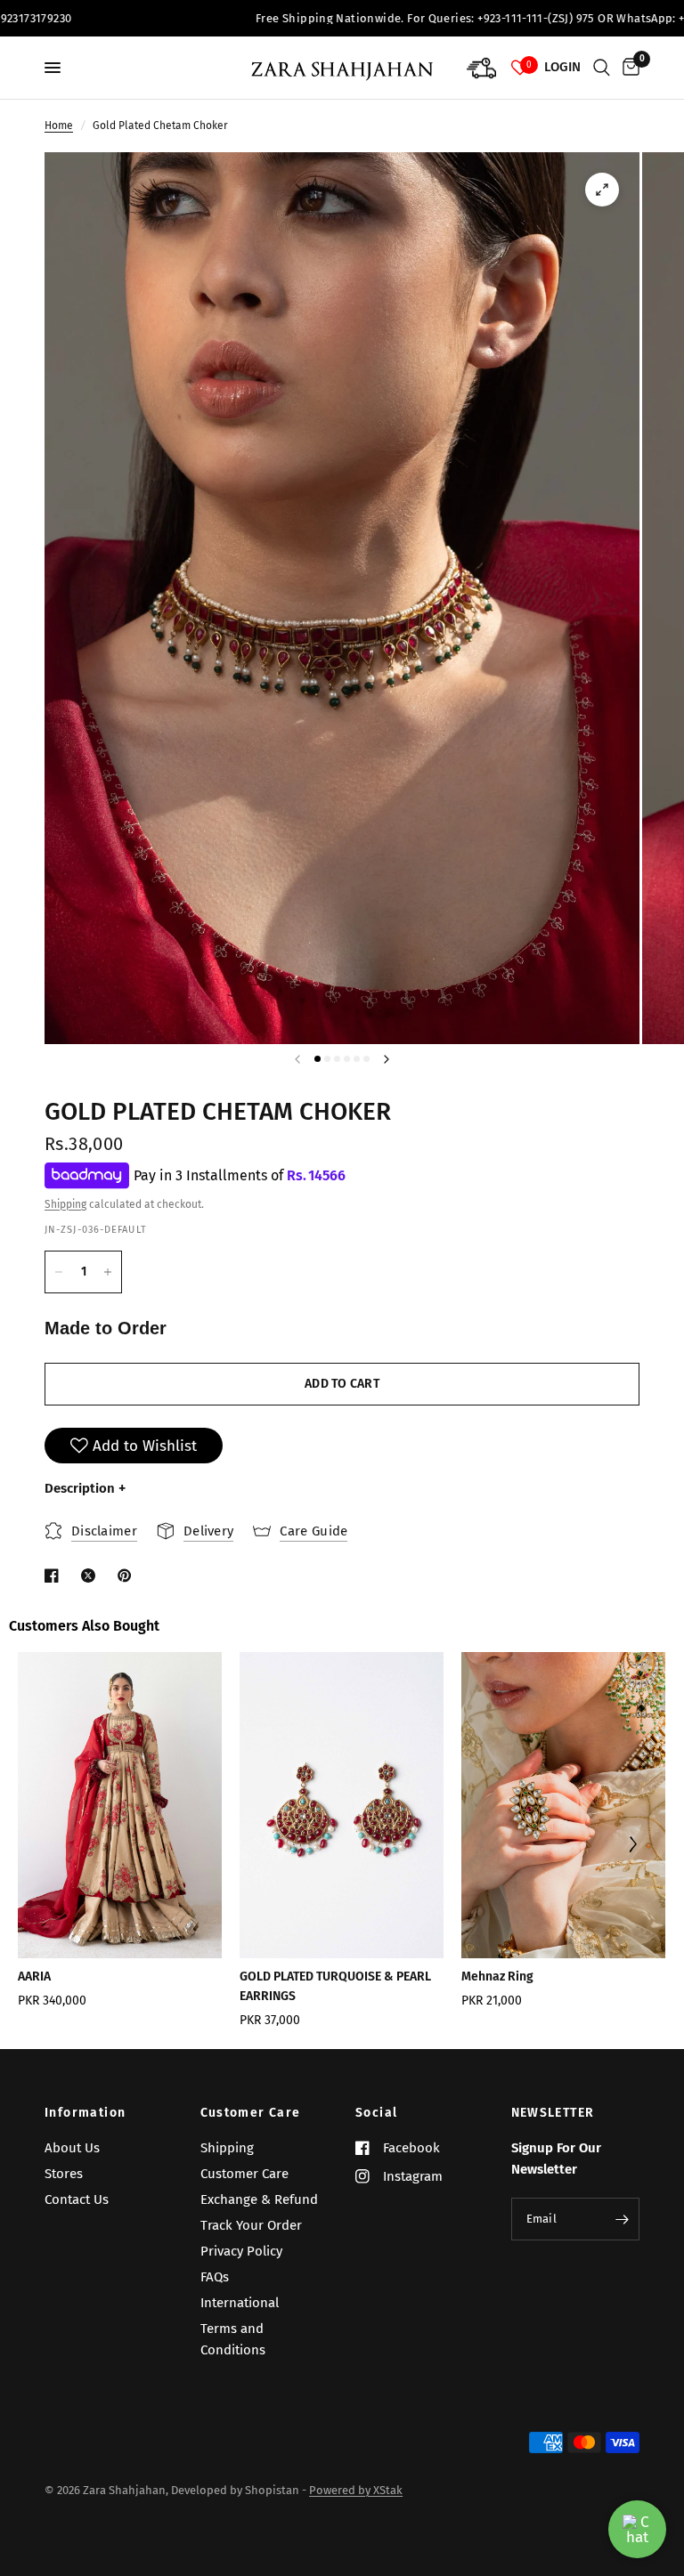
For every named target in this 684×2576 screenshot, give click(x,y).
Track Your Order (251, 2225)
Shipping (65, 1204)
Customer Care (251, 2113)
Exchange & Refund (259, 2199)
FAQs (215, 2277)
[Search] (602, 68)
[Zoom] (602, 190)
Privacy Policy (241, 2251)
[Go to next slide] (632, 1847)
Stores (64, 2174)
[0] (628, 68)
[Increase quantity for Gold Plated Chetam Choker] (108, 1272)
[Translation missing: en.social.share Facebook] (55, 1576)
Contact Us (77, 2199)
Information (85, 2113)
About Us (72, 2148)
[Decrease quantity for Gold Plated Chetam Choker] (59, 1272)
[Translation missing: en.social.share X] (92, 1576)
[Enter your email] (622, 2219)
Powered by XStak (356, 2490)
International (240, 2303)
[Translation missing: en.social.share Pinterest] (128, 1576)
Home (59, 126)
